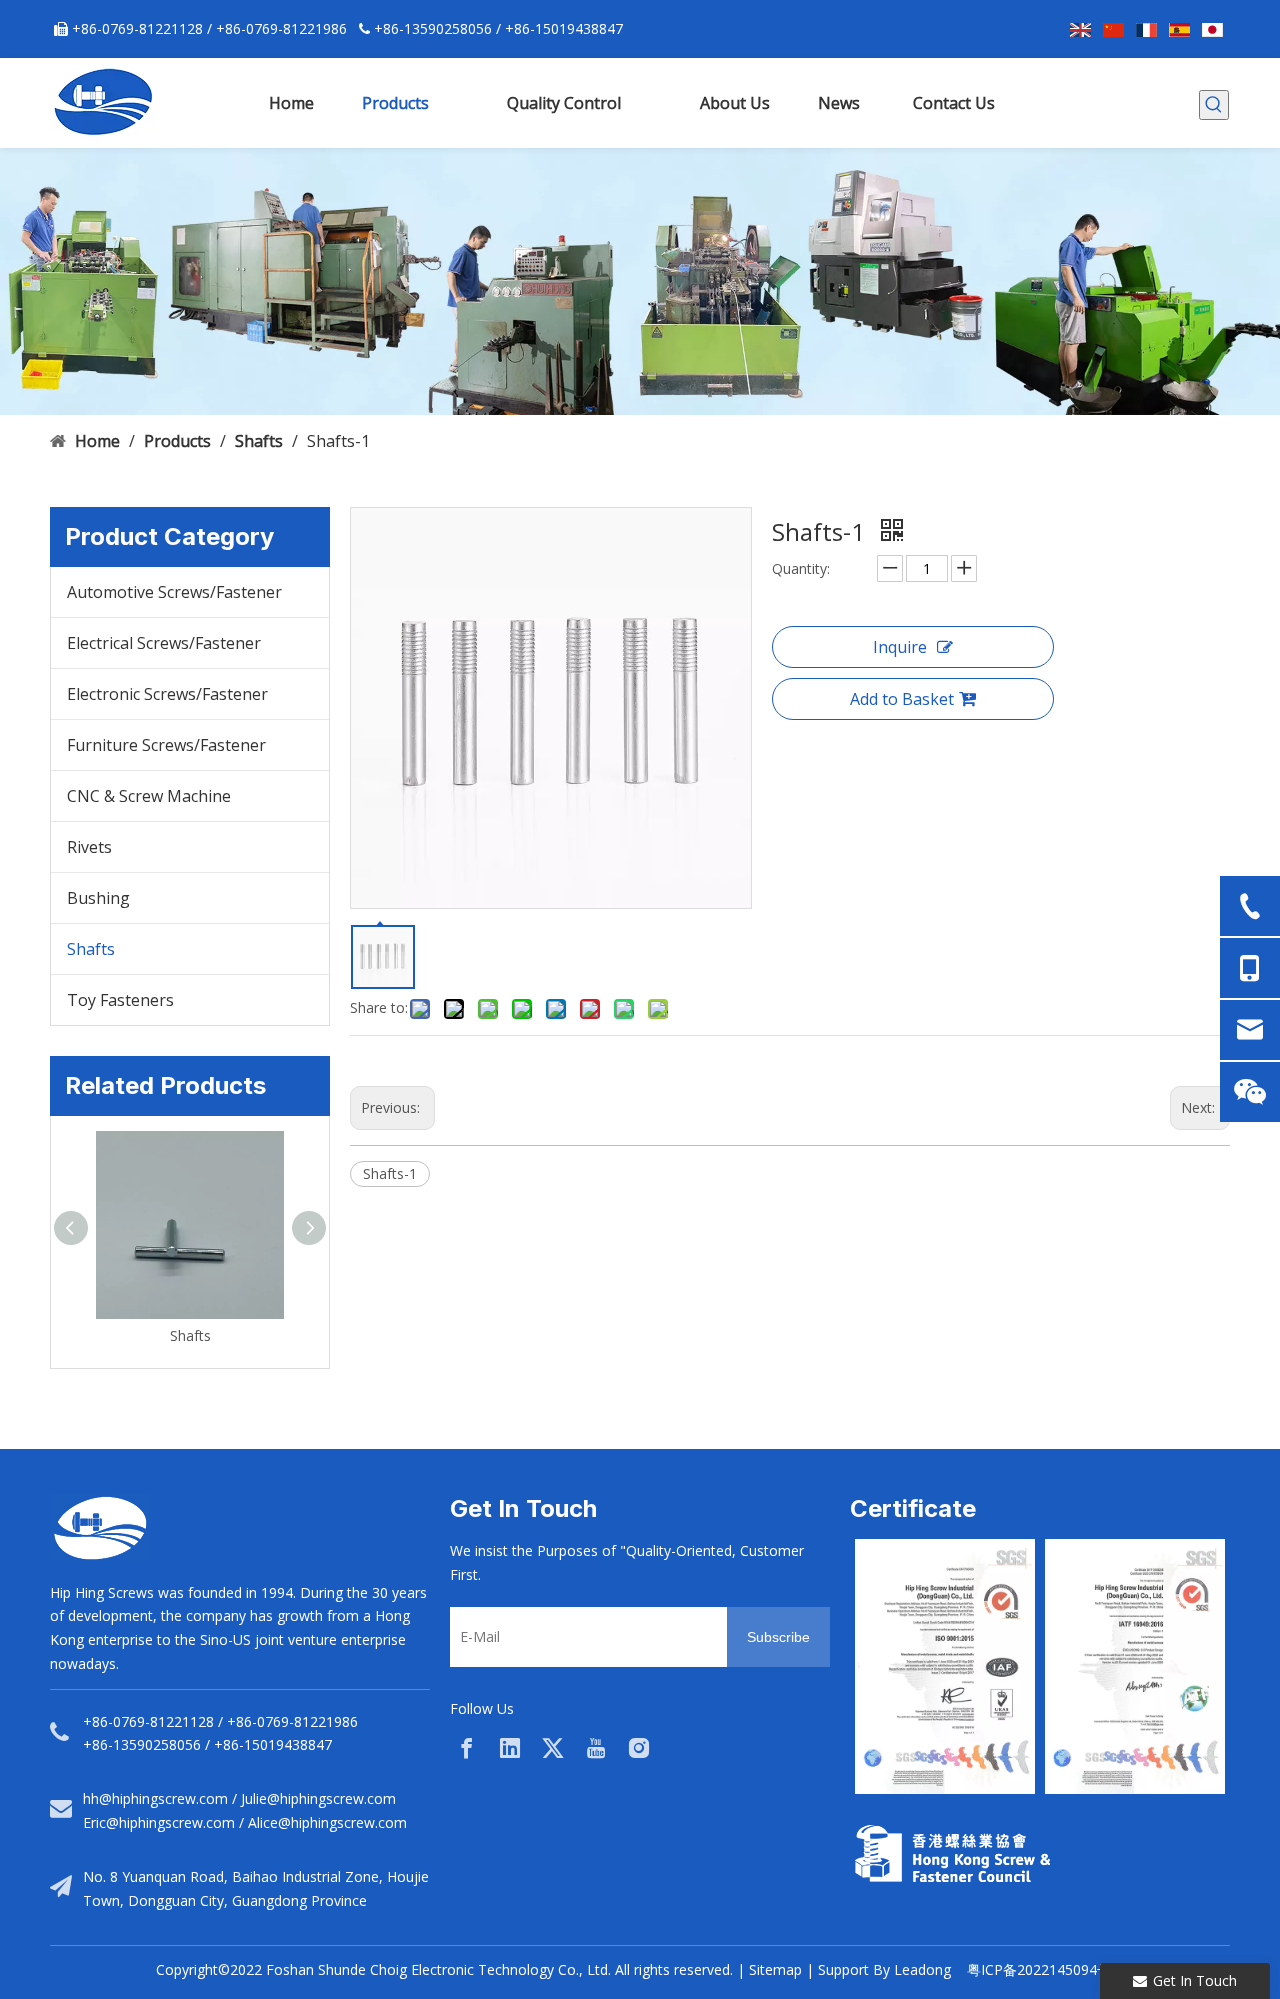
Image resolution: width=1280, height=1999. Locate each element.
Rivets (89, 847)
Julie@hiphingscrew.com (318, 1798)
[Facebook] (467, 1748)
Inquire (900, 647)
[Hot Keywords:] (1214, 105)
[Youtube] (596, 1748)
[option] (945, 1666)
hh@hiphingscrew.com (155, 1798)
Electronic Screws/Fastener (167, 694)
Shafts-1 (390, 1173)
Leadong (922, 1969)
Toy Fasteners (120, 1000)
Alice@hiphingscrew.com (327, 1822)
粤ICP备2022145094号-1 (1045, 1969)
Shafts (91, 949)
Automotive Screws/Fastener (174, 592)
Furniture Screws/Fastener (166, 745)
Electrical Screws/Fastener (164, 643)
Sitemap (775, 1969)
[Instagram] (639, 1748)
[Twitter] (553, 1748)
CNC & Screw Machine (149, 796)
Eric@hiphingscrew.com (159, 1822)
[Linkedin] (510, 1748)
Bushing (98, 898)
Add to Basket (902, 699)
